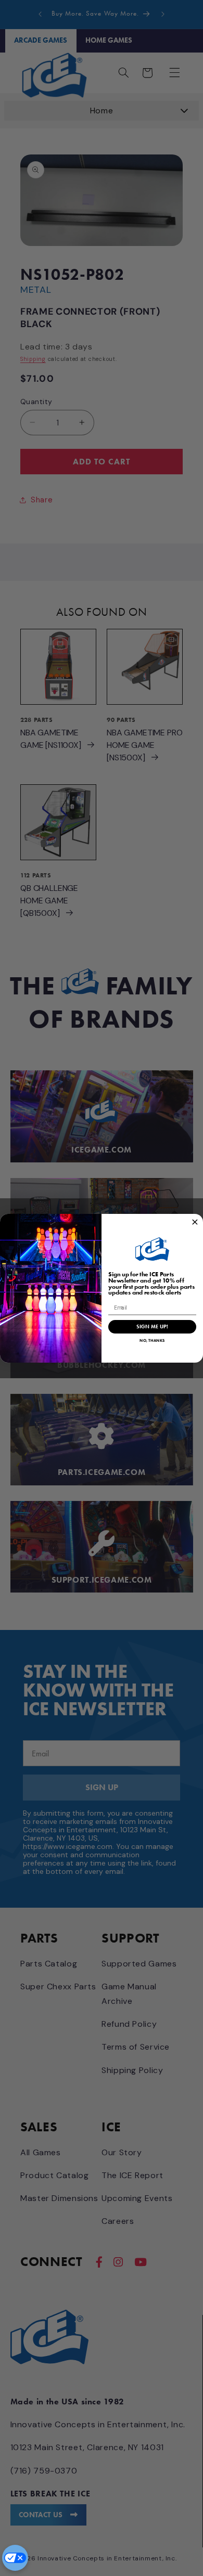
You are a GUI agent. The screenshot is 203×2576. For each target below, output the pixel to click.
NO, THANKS (152, 1340)
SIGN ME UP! (152, 1326)
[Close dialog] (195, 1222)
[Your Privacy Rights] (15, 2558)
